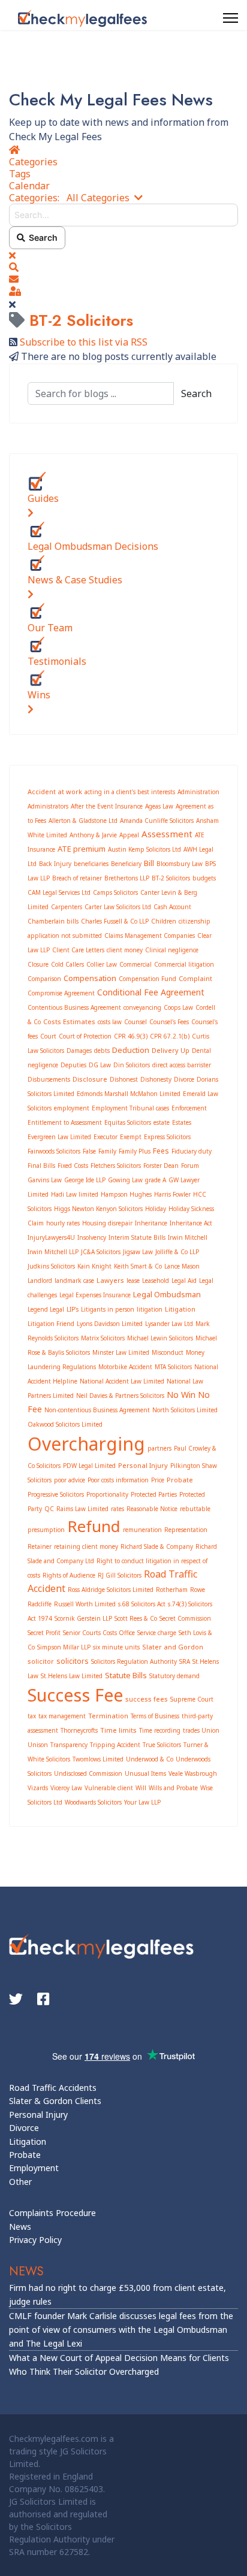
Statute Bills (126, 1675)
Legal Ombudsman (167, 1294)
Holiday (156, 1209)
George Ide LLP (85, 1180)
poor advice (70, 1480)
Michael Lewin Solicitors (160, 1338)
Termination (108, 1716)
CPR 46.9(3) (131, 1036)
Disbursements (49, 1079)
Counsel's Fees (169, 1022)
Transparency (69, 1745)
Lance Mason (182, 1266)
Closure (38, 964)
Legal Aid (184, 1281)
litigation (150, 1309)
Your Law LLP (142, 1802)
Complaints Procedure (52, 2213)
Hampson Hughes (126, 1194)
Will (141, 1788)
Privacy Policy (35, 2240)
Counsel (135, 1022)
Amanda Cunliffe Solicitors (157, 821)
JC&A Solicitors (101, 1252)
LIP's (73, 1309)
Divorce (184, 1079)
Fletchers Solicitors (116, 1166)
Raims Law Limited (82, 1509)
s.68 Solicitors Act (142, 1604)
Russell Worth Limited (85, 1604)
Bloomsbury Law (180, 864)
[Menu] (231, 18)
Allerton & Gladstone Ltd (83, 821)
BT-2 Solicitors (171, 878)
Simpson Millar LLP (64, 1647)
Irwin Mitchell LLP (53, 1252)
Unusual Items (145, 1773)
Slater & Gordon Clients (55, 2101)
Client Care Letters (78, 950)
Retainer (40, 1546)
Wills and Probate (173, 1788)
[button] (123, 267)
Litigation (180, 1309)
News (20, 2227)
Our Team (50, 628)
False (89, 1151)
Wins (39, 695)
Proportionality (107, 1494)
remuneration (142, 1530)
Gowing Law (125, 1180)
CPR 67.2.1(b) (170, 1036)
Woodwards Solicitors (93, 1802)
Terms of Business (155, 1716)
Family (107, 1151)
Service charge (157, 1633)
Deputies (73, 1065)
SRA (185, 1661)
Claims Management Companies (150, 936)
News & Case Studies (75, 580)
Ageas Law (159, 806)
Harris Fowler (172, 1194)
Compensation (90, 978)
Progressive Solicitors (56, 1494)
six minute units (116, 1647)
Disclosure (90, 1079)
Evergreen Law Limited (59, 1137)
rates (118, 1509)
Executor (106, 1137)
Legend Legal (46, 1309)
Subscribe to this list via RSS (84, 342)
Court (48, 1036)
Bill (149, 863)
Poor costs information (118, 1480)
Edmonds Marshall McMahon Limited (129, 1094)
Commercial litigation (184, 964)
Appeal (129, 835)
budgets (204, 878)
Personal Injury (143, 1465)
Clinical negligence (172, 950)
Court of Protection (85, 1036)
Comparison (44, 979)
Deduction (131, 1050)
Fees (161, 1151)
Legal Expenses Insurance (95, 1295)
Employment (34, 2168)
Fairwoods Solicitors (54, 1151)
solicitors (73, 1661)
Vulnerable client (109, 1788)
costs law (110, 1022)
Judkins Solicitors (51, 1266)
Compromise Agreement (61, 993)
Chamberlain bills (53, 921)
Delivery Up (171, 1050)
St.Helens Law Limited (72, 1676)
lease (133, 1281)
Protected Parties (154, 1494)
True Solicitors (162, 1745)
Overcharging (86, 1444)
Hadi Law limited (75, 1194)
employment (72, 1108)
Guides (43, 498)
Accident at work (55, 791)
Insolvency (92, 1237)
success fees (147, 1699)
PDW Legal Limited (89, 1466)
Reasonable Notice (152, 1509)
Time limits (118, 1730)
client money (125, 950)
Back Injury (55, 864)
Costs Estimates (69, 1021)
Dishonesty (156, 1079)
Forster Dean (161, 1166)
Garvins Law (45, 1180)
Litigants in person (108, 1309)
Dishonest (124, 1079)
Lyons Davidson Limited (110, 1324)
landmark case (74, 1281)
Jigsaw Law (138, 1252)
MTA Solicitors (173, 1367)
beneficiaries (91, 864)
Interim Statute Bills (137, 1237)
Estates (182, 1122)
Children (164, 921)
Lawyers (110, 1280)
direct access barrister (182, 1065)
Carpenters (67, 907)
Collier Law (102, 964)
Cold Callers (67, 964)
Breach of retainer (77, 878)
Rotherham (172, 1590)
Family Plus (135, 1151)
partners (159, 1448)
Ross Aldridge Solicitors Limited (111, 1590)
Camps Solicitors (115, 892)
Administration (198, 792)
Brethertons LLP (127, 878)
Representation (186, 1530)
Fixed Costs (73, 1166)
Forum (190, 1166)
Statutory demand (174, 1676)
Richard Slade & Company (157, 1546)
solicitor (41, 1661)
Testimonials (57, 661)
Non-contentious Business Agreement (97, 1410)
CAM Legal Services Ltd (59, 892)
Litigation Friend (51, 1324)
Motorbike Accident (125, 1367)
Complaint (195, 978)
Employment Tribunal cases (130, 1108)
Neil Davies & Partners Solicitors (120, 1396)
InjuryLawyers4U (51, 1237)
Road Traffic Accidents (53, 2088)
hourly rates (63, 1223)
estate (162, 1122)
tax (32, 1716)
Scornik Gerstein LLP (83, 1618)
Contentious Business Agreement (74, 1007)
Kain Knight (94, 1266)
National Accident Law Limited (122, 1381)
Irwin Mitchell (188, 1237)
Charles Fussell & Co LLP (115, 921)
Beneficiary (126, 864)
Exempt (131, 1137)
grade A (156, 1180)
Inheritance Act (191, 1223)
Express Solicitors (167, 1137)
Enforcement (189, 1108)
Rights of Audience (69, 1575)
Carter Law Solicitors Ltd (118, 907)
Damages (79, 1051)
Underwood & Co (150, 1759)
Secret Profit (44, 1633)
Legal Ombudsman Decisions (93, 546)
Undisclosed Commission (88, 1773)
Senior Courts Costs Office (99, 1633)
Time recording (160, 1730)
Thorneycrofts (79, 1730)
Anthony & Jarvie (93, 835)
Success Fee (75, 1695)
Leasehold (156, 1281)
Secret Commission (185, 1618)
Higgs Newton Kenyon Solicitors (98, 1209)
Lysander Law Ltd (169, 1324)
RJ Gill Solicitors (120, 1575)
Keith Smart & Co (138, 1266)
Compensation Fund (147, 979)
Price (158, 1480)
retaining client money (86, 1546)
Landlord (40, 1281)
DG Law (100, 1065)
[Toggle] (31, 513)
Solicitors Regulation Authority (134, 1661)
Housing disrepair (107, 1223)
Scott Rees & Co (136, 1618)
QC (49, 1509)
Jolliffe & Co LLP (177, 1252)
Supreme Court (192, 1699)
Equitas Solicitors (128, 1122)
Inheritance (151, 1223)
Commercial (135, 964)
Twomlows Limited (98, 1759)
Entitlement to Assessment (65, 1122)
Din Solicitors (132, 1065)
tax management (62, 1716)
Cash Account (172, 907)
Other (20, 2182)
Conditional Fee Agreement (151, 992)
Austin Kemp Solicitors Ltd (144, 849)
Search (41, 237)
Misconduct (168, 1352)
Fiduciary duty (192, 1151)
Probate (180, 1480)
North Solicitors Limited (185, 1410)
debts (102, 1051)
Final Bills (41, 1166)
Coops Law (178, 1007)
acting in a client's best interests (130, 792)
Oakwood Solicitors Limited (65, 1424)
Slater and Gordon (173, 1647)
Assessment (167, 834)
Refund (94, 1526)
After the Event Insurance (107, 806)
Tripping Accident (115, 1745)
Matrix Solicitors (103, 1338)
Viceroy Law (66, 1788)
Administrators (48, 806)
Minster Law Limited (121, 1352)
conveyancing (142, 1007)
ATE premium (82, 849)
